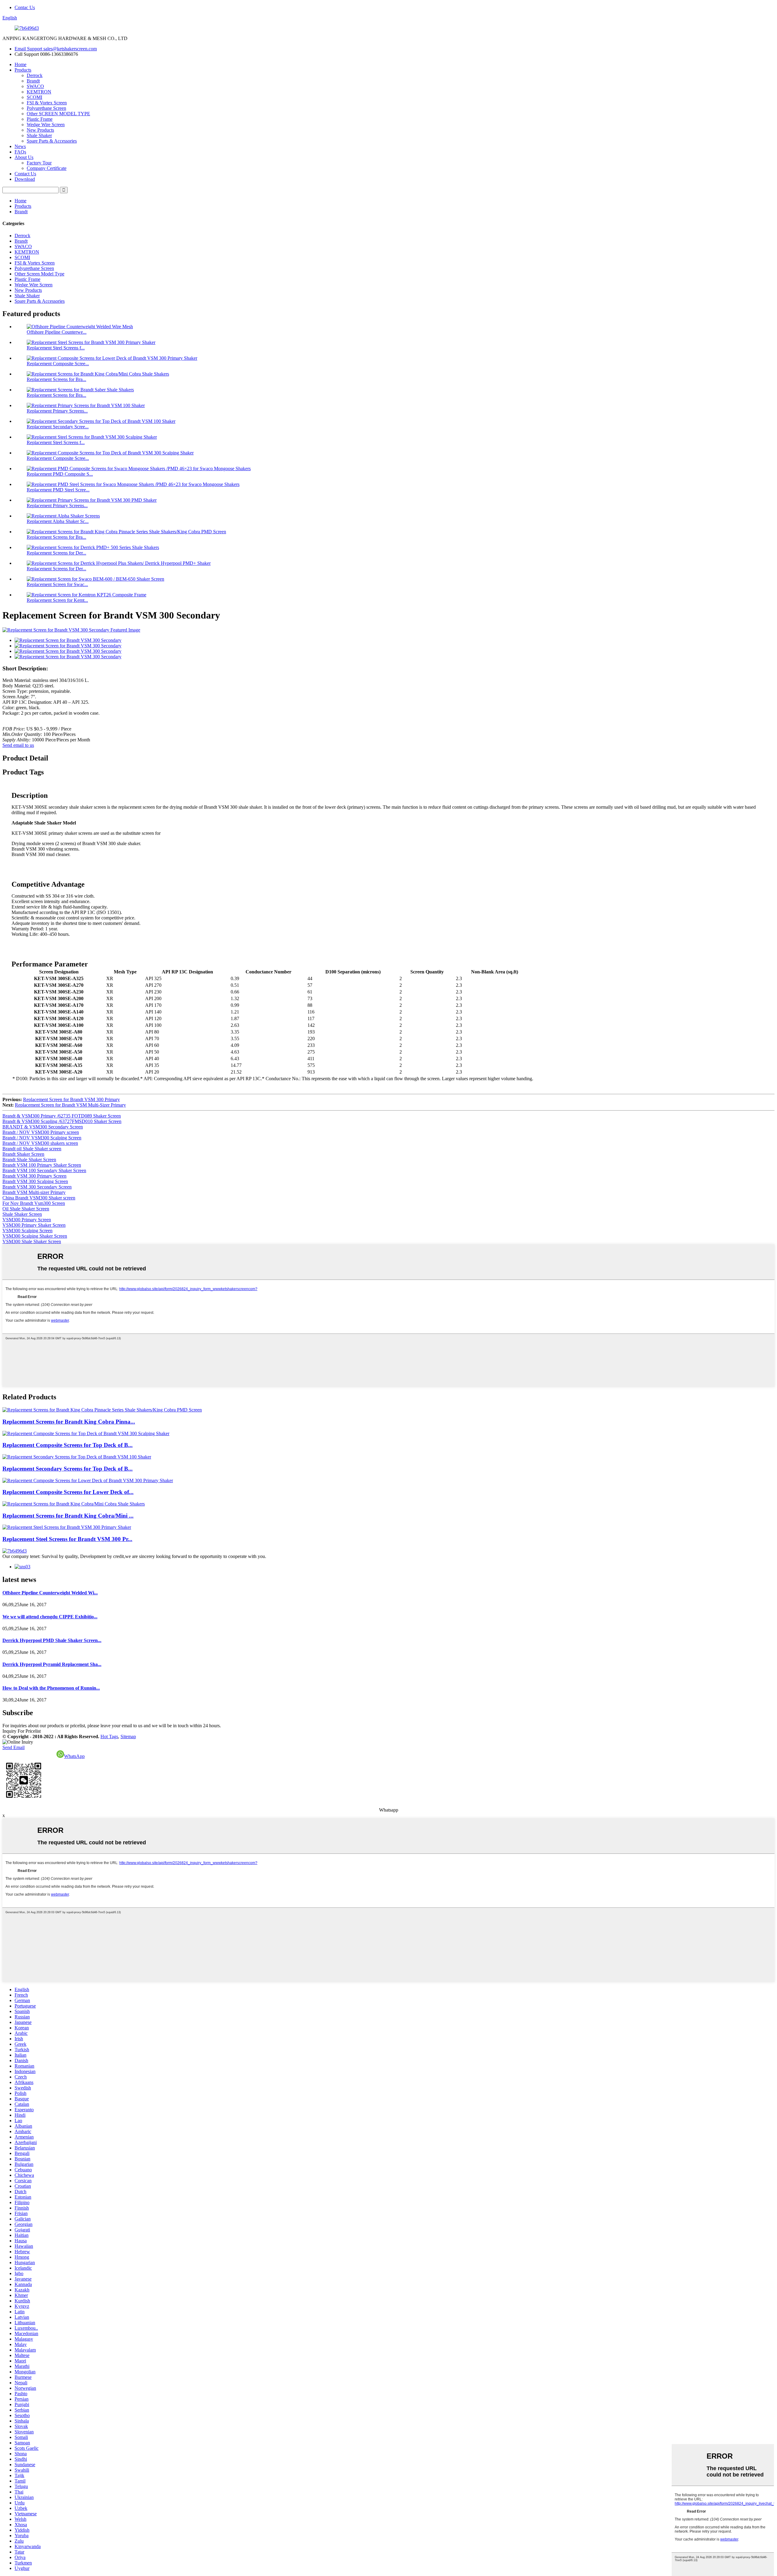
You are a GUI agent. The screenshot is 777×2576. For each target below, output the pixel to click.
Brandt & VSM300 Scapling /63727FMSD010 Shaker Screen (62, 1121)
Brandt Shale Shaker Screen (29, 1160)
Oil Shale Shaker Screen (26, 1209)
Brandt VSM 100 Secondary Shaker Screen (44, 1170)
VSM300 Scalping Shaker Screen (35, 1236)
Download (25, 179)
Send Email (14, 1747)
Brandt (33, 81)
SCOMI (34, 97)
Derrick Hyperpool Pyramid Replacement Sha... (52, 1664)
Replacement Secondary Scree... (58, 427)
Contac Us (25, 7)
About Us (24, 157)
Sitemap (128, 1736)
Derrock (35, 75)
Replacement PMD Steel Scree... (58, 490)
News (20, 146)
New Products (40, 130)
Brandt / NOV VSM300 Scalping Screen (42, 1138)
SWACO (35, 86)
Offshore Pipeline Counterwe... (57, 332)
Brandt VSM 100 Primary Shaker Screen (42, 1165)
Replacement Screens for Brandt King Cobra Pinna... (69, 1422)
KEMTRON (39, 92)
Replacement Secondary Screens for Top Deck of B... (68, 1469)
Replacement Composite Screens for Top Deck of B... (68, 1445)
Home (20, 64)
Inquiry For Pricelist (22, 1731)
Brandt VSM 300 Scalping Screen (35, 1181)
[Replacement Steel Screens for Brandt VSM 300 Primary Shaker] (67, 1527)
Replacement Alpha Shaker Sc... (58, 521)
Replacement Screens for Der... (56, 553)
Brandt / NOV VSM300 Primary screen (41, 1132)
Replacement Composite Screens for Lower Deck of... (68, 1492)
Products (23, 70)
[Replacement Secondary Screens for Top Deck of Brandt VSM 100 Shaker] (77, 1457)
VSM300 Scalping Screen (27, 1231)
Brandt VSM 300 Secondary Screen (37, 1187)
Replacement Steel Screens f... (56, 348)
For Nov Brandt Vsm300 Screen (34, 1203)
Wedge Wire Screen (46, 125)
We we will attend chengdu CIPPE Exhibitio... (50, 1617)
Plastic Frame (40, 119)
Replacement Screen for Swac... (57, 584)
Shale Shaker (39, 135)
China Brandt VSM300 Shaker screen (39, 1198)
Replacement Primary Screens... (57, 411)
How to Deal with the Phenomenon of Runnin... (51, 1688)
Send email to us (18, 745)
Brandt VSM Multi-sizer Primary (34, 1192)
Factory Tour (39, 163)
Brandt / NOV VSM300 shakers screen (40, 1143)
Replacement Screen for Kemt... (57, 600)
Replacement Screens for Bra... (56, 379)
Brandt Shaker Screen (23, 1154)
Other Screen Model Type (39, 274)
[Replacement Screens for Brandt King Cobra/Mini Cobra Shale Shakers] (74, 1504)
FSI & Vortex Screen (47, 103)
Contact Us (25, 174)
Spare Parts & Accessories (52, 141)
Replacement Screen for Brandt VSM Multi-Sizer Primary (70, 1105)
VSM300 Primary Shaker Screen (34, 1225)
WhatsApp (74, 1756)
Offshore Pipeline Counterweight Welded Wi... (50, 1593)
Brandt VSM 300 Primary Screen (34, 1176)
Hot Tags (109, 1736)
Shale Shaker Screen (22, 1214)
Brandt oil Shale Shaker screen (32, 1149)
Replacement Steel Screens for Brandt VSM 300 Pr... (67, 1539)
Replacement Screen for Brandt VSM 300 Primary (71, 1099)
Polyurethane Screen (46, 108)
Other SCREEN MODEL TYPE (58, 114)
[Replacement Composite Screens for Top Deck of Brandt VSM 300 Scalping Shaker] (86, 1433)
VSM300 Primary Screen (27, 1220)
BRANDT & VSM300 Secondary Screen (43, 1127)
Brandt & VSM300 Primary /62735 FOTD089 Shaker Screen (62, 1116)
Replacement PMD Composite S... (60, 474)
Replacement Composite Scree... (58, 364)
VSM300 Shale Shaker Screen (32, 1241)
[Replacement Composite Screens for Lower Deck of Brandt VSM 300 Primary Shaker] (88, 1480)
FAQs (20, 152)
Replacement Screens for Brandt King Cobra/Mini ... (68, 1516)
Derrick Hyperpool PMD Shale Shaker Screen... (52, 1640)
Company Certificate (47, 168)
